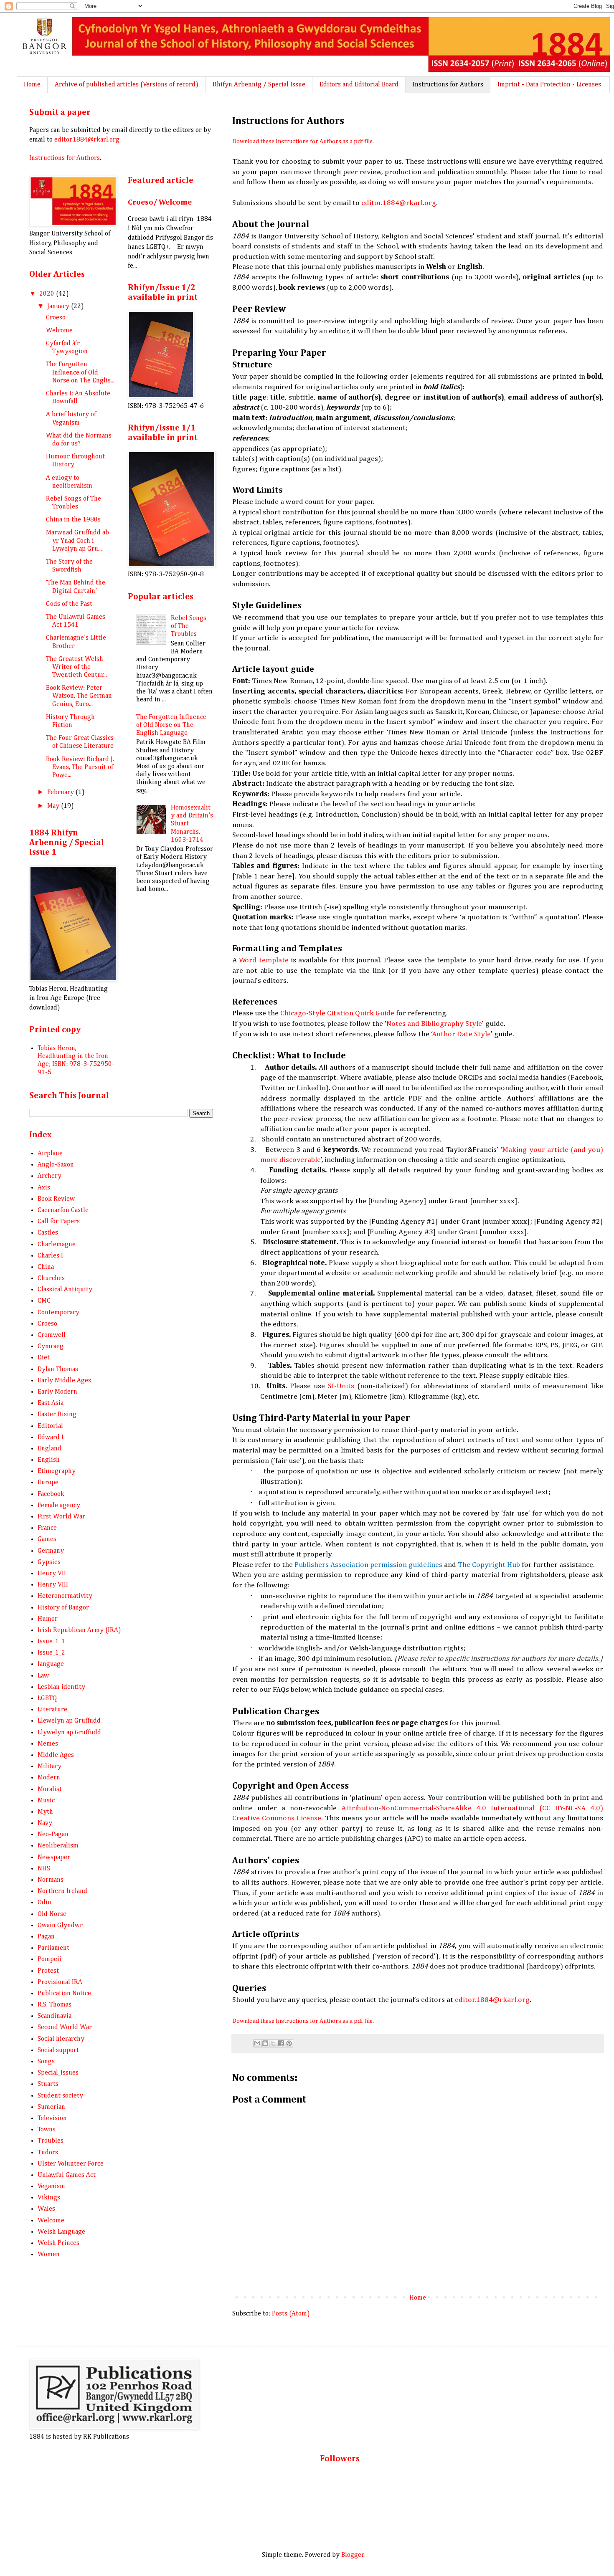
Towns (47, 2130)
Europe (48, 1483)
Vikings (49, 2198)
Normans (51, 1880)
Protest (48, 1971)
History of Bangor (63, 1608)
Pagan (46, 1937)
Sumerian (51, 2107)
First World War (61, 1517)
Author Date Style (462, 1034)
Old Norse (52, 1914)
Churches (51, 1278)
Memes (48, 1744)
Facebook (51, 1494)
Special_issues (58, 2073)
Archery (49, 1176)
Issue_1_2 (51, 1653)
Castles (48, 1233)
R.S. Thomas (55, 2005)
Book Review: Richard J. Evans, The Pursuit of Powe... (80, 767)
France (47, 1528)
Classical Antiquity (65, 1290)
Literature (52, 1710)
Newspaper (54, 1857)
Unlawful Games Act (67, 2175)
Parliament (53, 1948)
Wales (46, 2209)
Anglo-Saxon (56, 1165)
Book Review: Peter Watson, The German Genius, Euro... (79, 696)
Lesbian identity (61, 1687)
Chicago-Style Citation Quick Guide (337, 1013)
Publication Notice (64, 1994)
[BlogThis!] (265, 2043)
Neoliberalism (58, 1846)
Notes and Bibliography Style (434, 1024)
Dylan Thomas (58, 1369)
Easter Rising (57, 1415)
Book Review (56, 1199)
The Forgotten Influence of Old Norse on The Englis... (80, 372)
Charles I (50, 1256)
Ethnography (57, 1471)
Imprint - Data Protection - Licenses (549, 85)
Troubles (51, 2141)
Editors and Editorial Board (359, 85)
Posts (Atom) (291, 2314)
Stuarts (48, 2084)
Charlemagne (57, 1245)
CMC (44, 1301)
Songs (46, 2062)
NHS (44, 1869)
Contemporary (58, 1313)
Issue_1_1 (51, 1642)
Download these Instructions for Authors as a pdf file (302, 142)
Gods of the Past (69, 604)
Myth (45, 1812)
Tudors (48, 2153)
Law (43, 1676)
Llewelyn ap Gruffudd (69, 1721)
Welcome (59, 331)
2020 (48, 294)
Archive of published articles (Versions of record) (127, 85)
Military (49, 1766)
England (49, 1449)
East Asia (51, 1403)
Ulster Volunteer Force (71, 2164)
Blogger (353, 2555)
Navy (45, 1823)
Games (47, 1539)
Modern (49, 1778)
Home (32, 85)
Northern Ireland (62, 1891)
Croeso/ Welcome (160, 202)
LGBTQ (47, 1698)
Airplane (50, 1154)
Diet (44, 1358)
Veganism (51, 2186)
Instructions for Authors (448, 85)
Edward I (51, 1437)
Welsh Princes (58, 2243)
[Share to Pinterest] (289, 2043)
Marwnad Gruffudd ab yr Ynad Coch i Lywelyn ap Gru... (77, 541)
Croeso (56, 318)
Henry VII (52, 1574)
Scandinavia (55, 2016)
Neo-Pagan (53, 1835)
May (54, 806)
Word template (264, 960)
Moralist (50, 1789)
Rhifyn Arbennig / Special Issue (259, 85)
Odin (44, 1903)
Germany (51, 1551)
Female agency (59, 1506)
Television (52, 2118)
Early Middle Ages (64, 1381)
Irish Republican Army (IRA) (79, 1630)
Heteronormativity (65, 1596)
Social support (58, 2050)
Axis (44, 1188)
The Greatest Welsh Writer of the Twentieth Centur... (76, 667)
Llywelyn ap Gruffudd (69, 1733)
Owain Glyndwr (60, 1926)
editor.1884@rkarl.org (399, 203)
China (46, 1267)
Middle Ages (56, 1755)
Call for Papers (59, 1222)
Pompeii (49, 1959)
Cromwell (52, 1335)
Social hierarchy (61, 2039)
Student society (60, 2096)
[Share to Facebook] (281, 2043)
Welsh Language (61, 2232)
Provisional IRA (60, 1982)
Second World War (65, 2027)
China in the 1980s (73, 520)
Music (46, 1801)
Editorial (50, 1426)
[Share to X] (273, 2043)
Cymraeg (51, 1346)
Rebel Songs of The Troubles (189, 626)
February (61, 792)
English (49, 1460)
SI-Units (341, 1386)
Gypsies (49, 1562)
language (51, 1664)
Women (49, 2255)
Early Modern (57, 1392)
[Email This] (257, 2043)
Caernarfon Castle (63, 1210)
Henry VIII (53, 1585)
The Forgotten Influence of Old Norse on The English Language (171, 725)
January (59, 306)
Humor (48, 1619)
